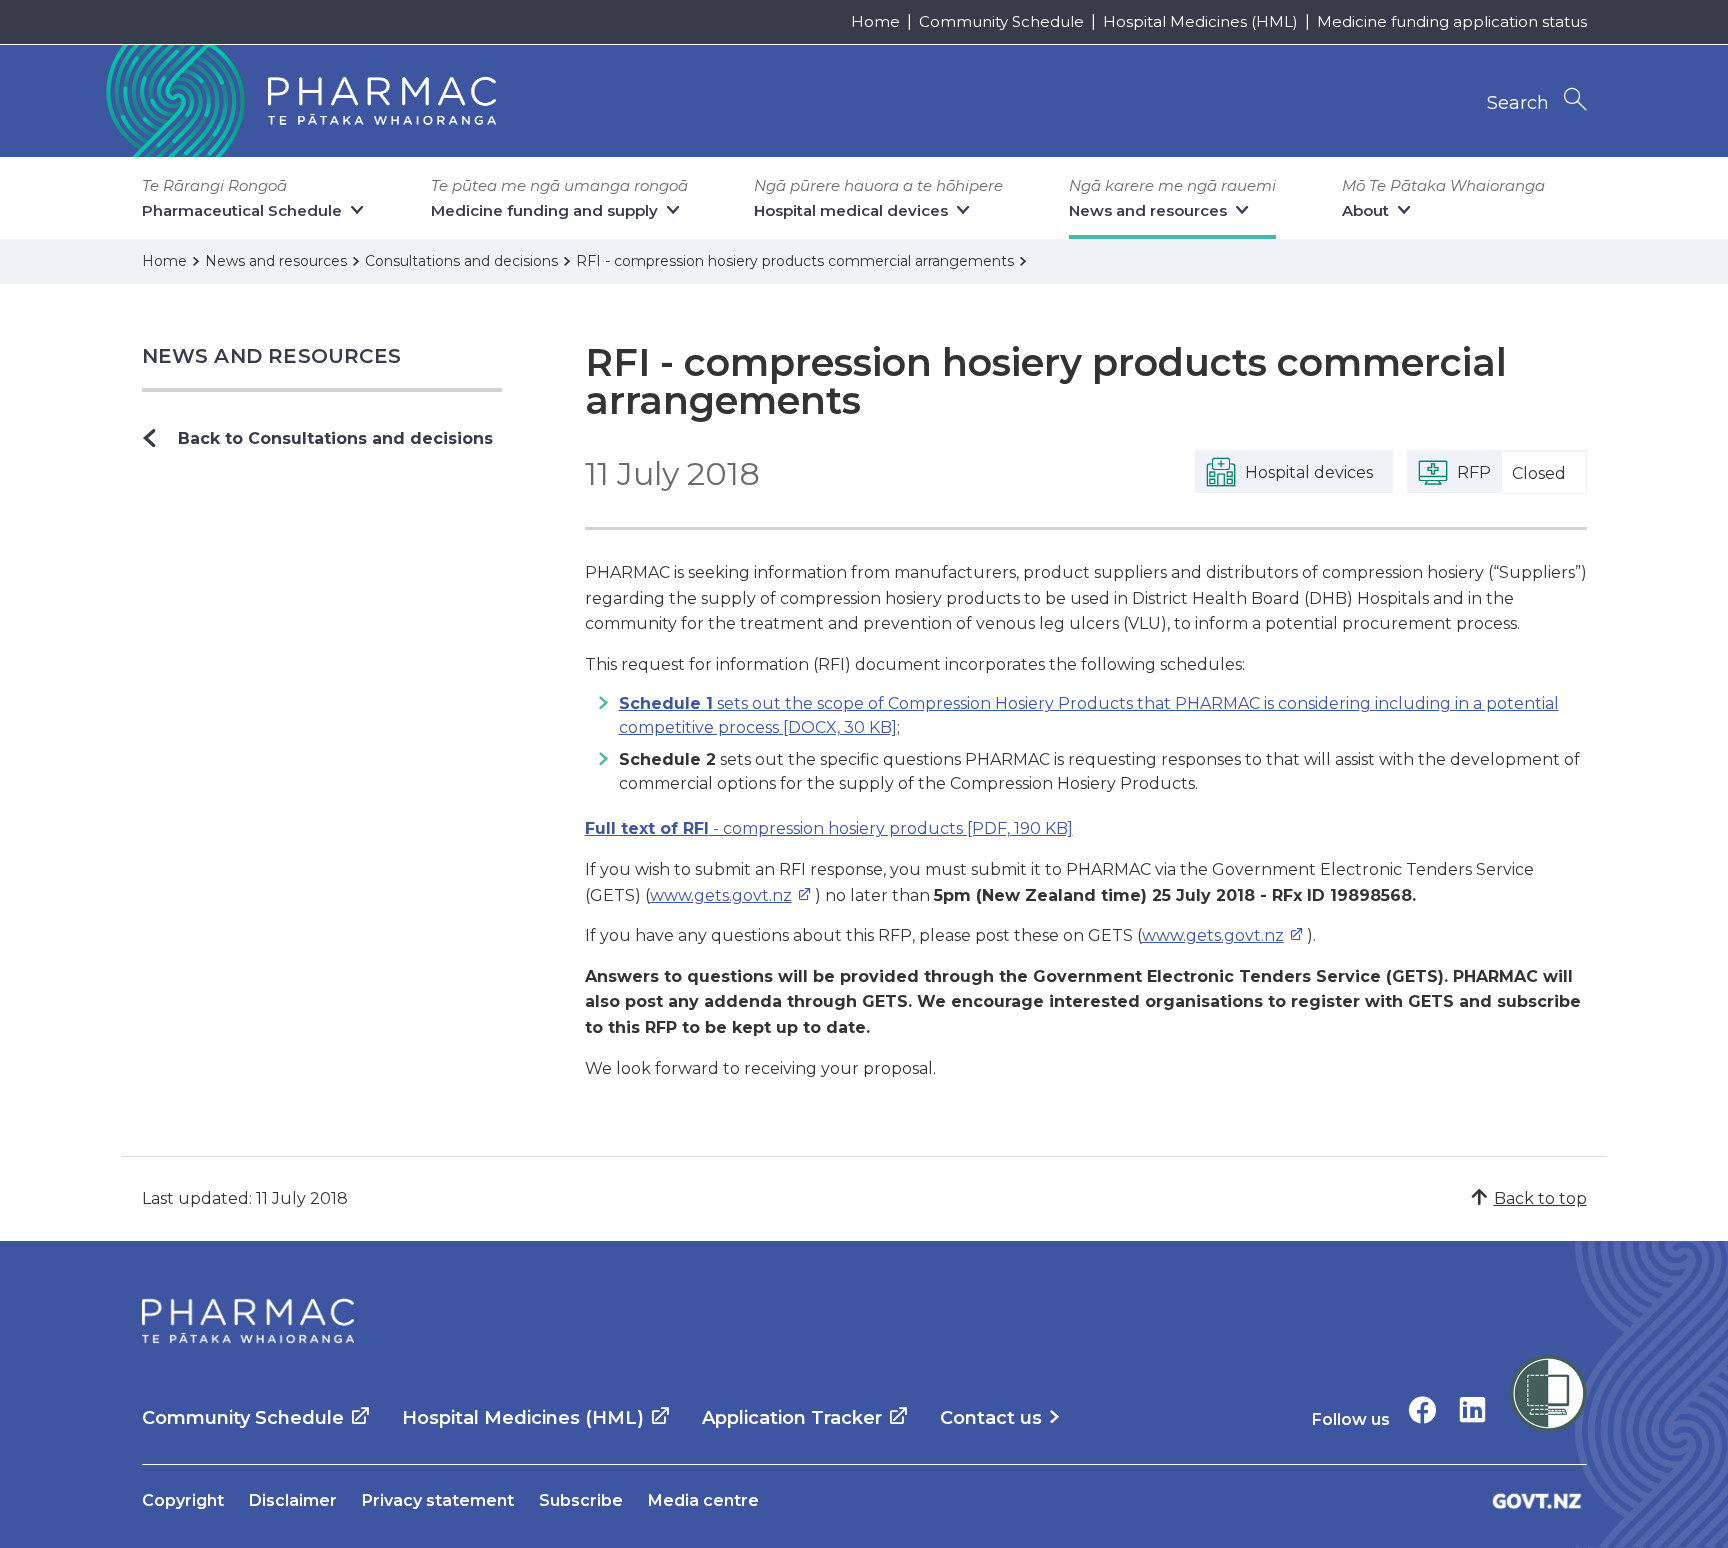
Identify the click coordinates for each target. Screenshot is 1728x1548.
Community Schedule (1001, 21)
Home (875, 21)
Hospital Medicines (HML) (1200, 21)
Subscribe (581, 1500)
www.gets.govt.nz (721, 895)
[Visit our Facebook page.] (1422, 1409)
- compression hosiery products (829, 828)
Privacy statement (438, 1500)
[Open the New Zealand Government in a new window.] (1537, 1500)
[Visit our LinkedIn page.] (1472, 1409)
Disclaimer (293, 1500)
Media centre (703, 1500)
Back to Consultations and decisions (335, 438)
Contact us (991, 1418)
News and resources (272, 356)
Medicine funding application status (1452, 21)
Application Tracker (792, 1418)
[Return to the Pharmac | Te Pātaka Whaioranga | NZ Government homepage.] (299, 101)
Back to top (1540, 1198)
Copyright (183, 1500)
